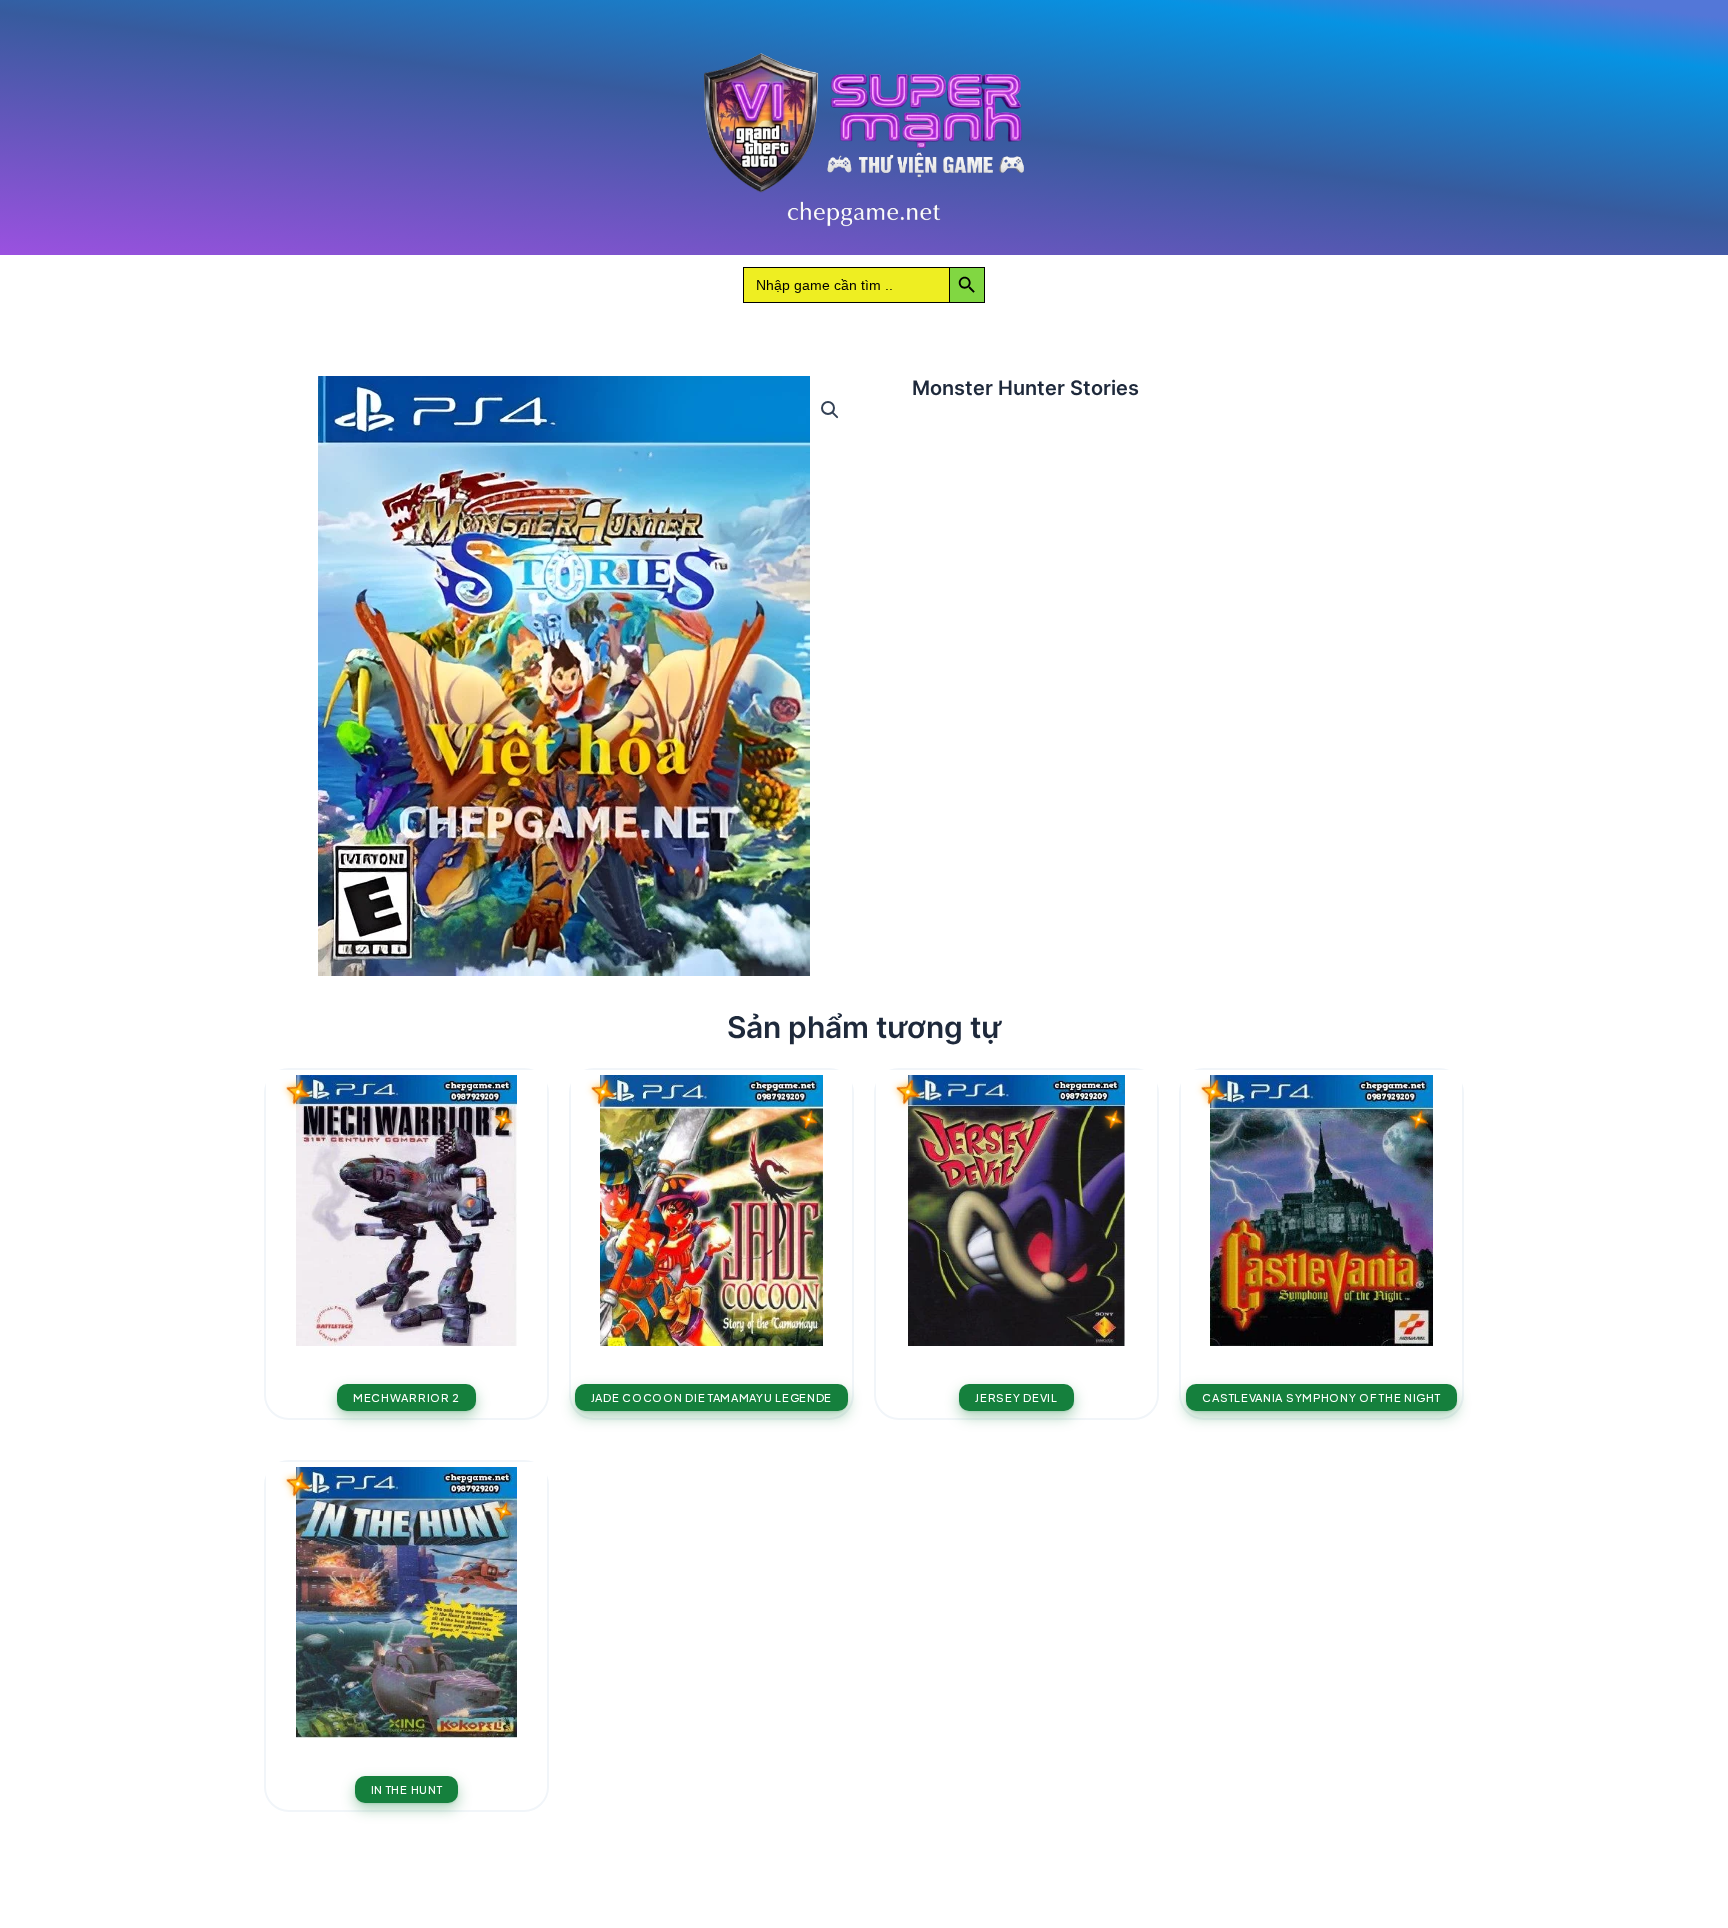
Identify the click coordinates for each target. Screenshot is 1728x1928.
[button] (830, 410)
